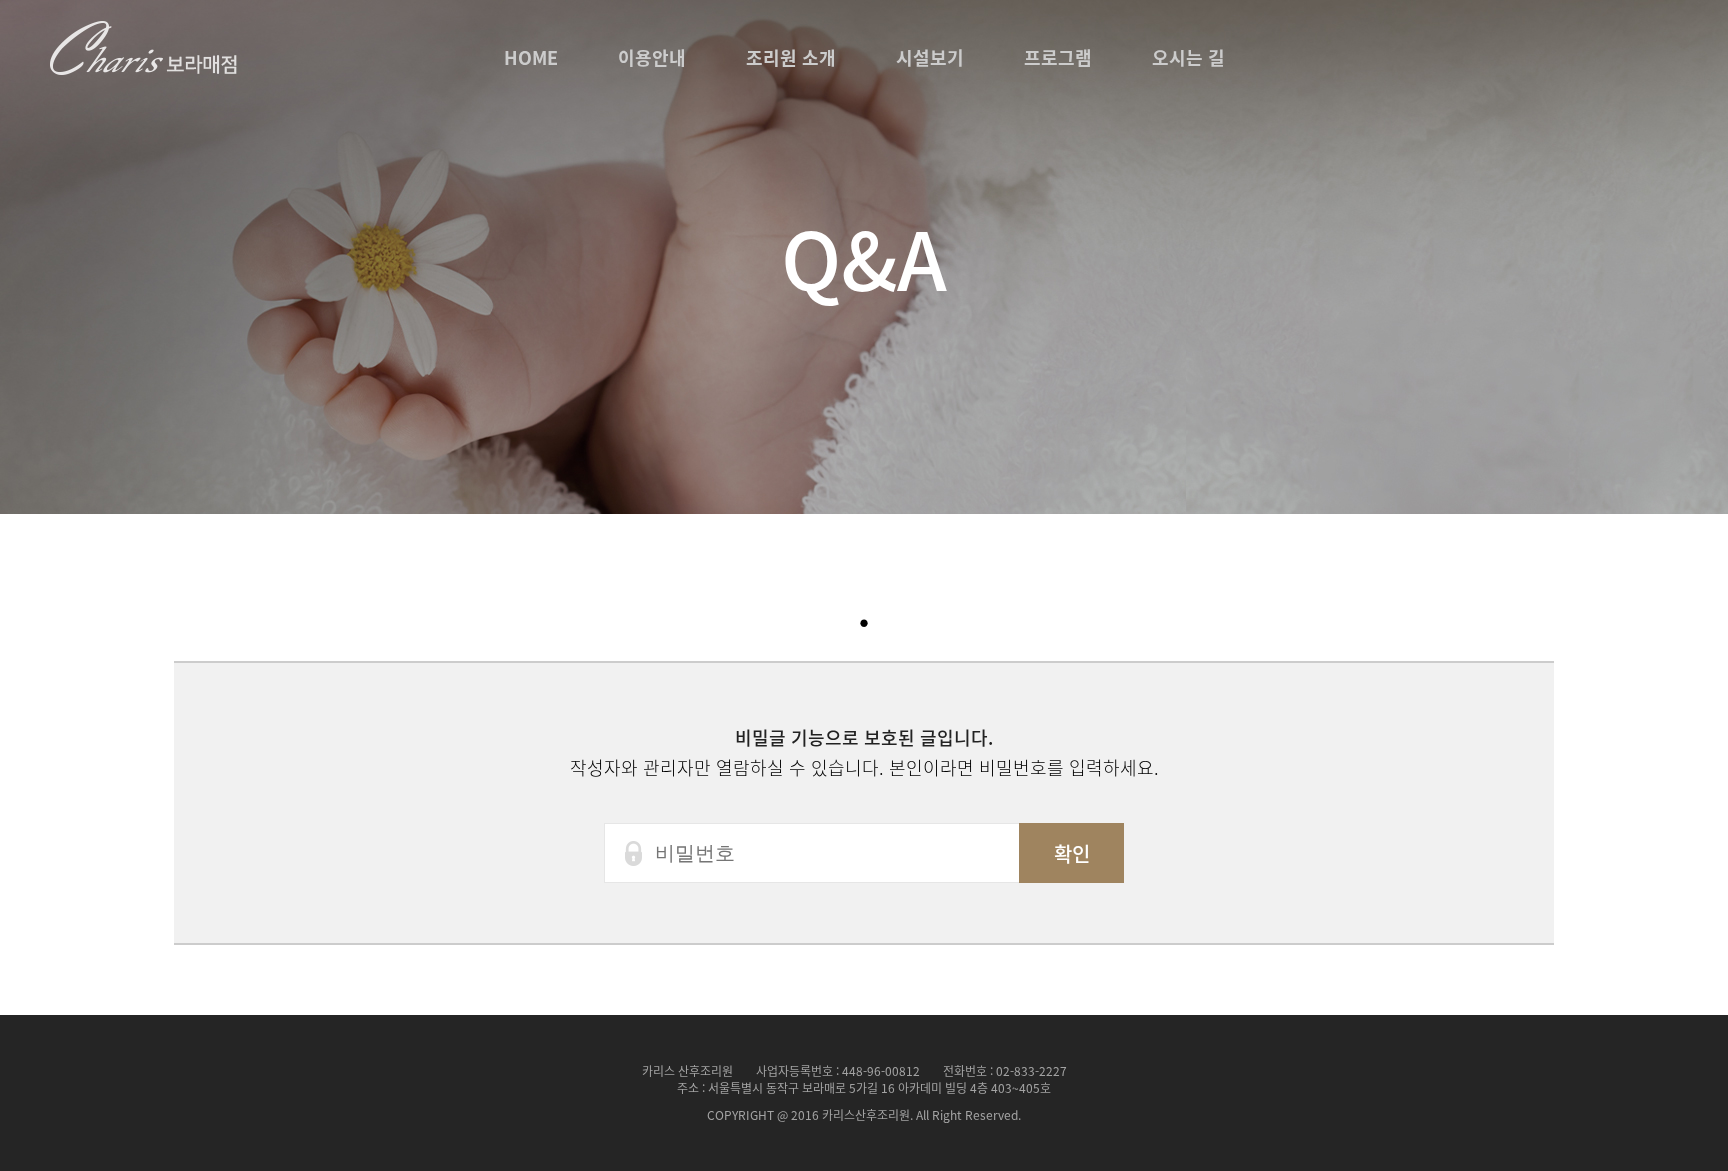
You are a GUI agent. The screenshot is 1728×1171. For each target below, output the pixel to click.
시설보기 (930, 57)
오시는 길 (1188, 57)
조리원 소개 (791, 57)
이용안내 (652, 57)
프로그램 (1058, 57)
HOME (531, 57)
